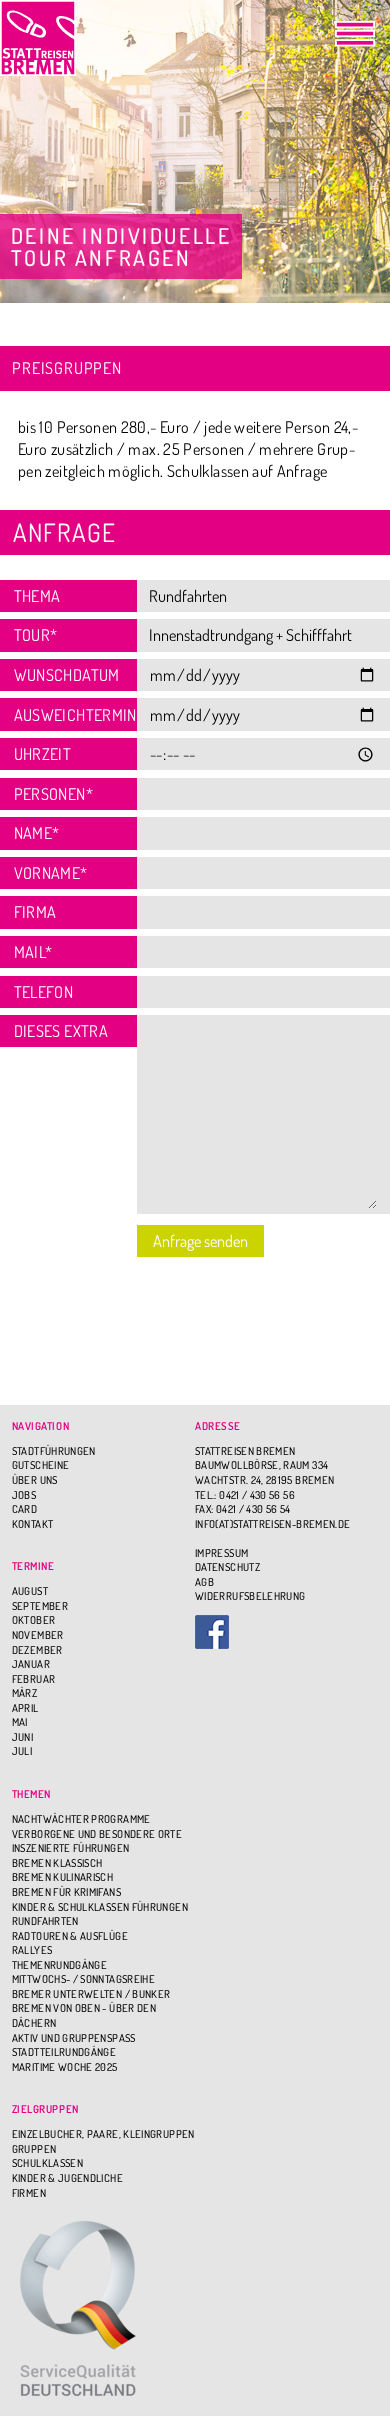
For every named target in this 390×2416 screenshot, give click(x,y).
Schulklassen (47, 2163)
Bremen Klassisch (57, 1863)
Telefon (44, 991)
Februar (34, 1679)
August (30, 1591)
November (38, 1635)
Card (24, 1509)
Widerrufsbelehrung (250, 1596)
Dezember (37, 1650)
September (40, 1606)
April (25, 1708)
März (24, 1693)
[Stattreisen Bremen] (38, 38)
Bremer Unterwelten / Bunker (91, 1994)
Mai (20, 1722)
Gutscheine (41, 1465)
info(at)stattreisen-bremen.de (272, 1524)
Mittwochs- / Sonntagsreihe (83, 1979)
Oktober (34, 1620)
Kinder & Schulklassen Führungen (100, 1907)
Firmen (29, 2193)
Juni (22, 1737)
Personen (53, 793)
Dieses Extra (61, 1030)
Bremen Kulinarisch (62, 1877)
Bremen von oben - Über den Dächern (84, 2015)
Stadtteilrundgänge (64, 2052)
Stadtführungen (54, 1451)
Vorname (51, 872)
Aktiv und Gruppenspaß (74, 2038)
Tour (36, 634)
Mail (33, 951)
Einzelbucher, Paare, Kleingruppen (103, 2134)
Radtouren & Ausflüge (70, 1936)
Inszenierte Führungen (71, 1848)
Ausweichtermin (68, 714)
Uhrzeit (43, 753)
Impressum (221, 1553)
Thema (37, 595)
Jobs (24, 1495)
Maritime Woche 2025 (65, 2067)
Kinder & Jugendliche (67, 2178)
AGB (204, 1582)
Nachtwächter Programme (81, 1819)
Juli (22, 1751)
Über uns (35, 1480)
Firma (35, 911)
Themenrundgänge (59, 1965)
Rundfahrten (45, 1921)
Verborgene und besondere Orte (97, 1834)
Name (37, 832)
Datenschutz (227, 1567)
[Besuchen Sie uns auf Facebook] (286, 1632)
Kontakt (33, 1524)
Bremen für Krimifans (66, 1892)
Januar (31, 1664)
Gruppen (34, 2149)
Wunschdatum (67, 674)
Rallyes (32, 1950)
